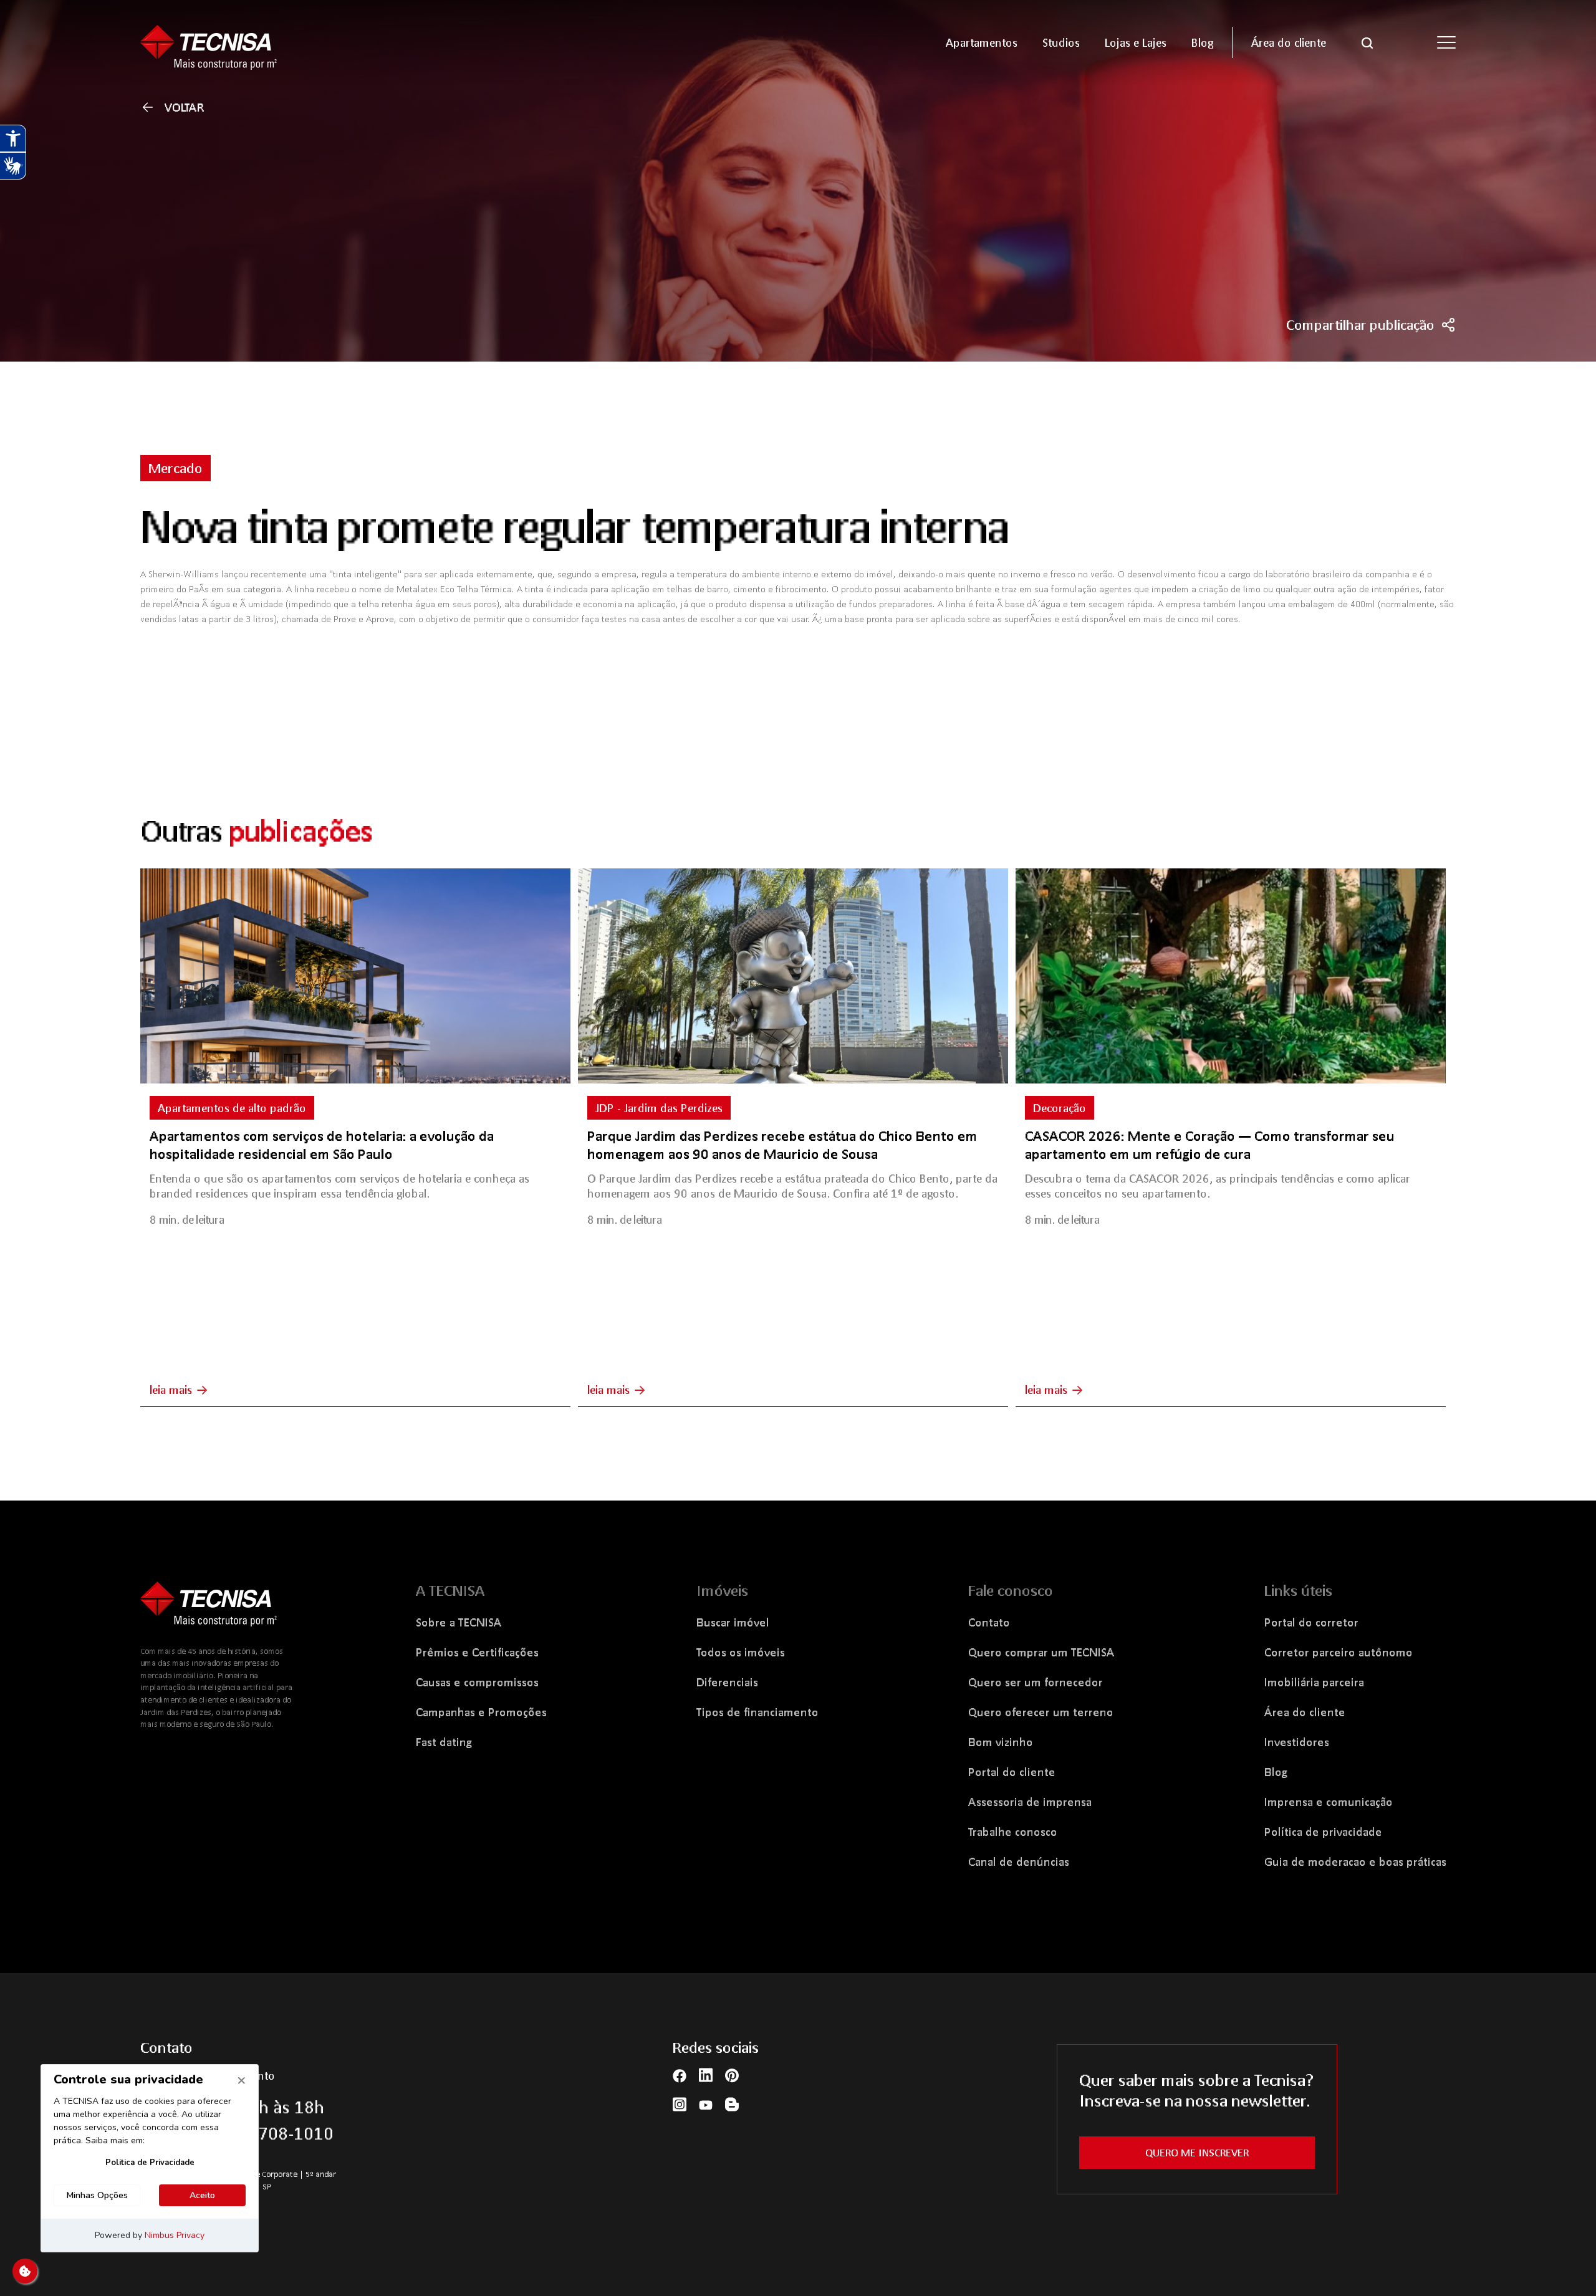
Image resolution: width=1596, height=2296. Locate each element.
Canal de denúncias (1019, 1861)
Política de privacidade (1323, 1832)
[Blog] (732, 2104)
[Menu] (1446, 42)
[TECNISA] (299, 42)
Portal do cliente (1012, 1772)
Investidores (1297, 1742)
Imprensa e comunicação (1329, 1802)
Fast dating (444, 1742)
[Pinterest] (732, 2075)
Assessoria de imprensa (1030, 1802)
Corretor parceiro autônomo (1339, 1652)
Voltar (185, 107)
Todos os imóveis (741, 1652)
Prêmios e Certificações (477, 1652)
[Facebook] (680, 2074)
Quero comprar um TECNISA (1041, 1652)
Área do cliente (1305, 1712)
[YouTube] (706, 2104)
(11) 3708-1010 (273, 2133)
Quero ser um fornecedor (1036, 1682)
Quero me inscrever (1197, 2152)
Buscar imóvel (733, 1622)
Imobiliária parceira (1314, 1682)
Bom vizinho (1001, 1742)
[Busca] (1367, 42)
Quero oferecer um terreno (1041, 1712)
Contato (989, 1622)
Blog (1276, 1772)
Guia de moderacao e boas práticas (1355, 1861)
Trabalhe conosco (1013, 1832)
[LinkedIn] (706, 2075)
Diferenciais (727, 1682)
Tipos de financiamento (757, 1712)
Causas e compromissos (477, 1682)
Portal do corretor (1311, 1622)
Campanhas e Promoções (481, 1712)
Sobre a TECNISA (459, 1622)
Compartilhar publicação (1360, 325)
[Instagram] (680, 2104)
